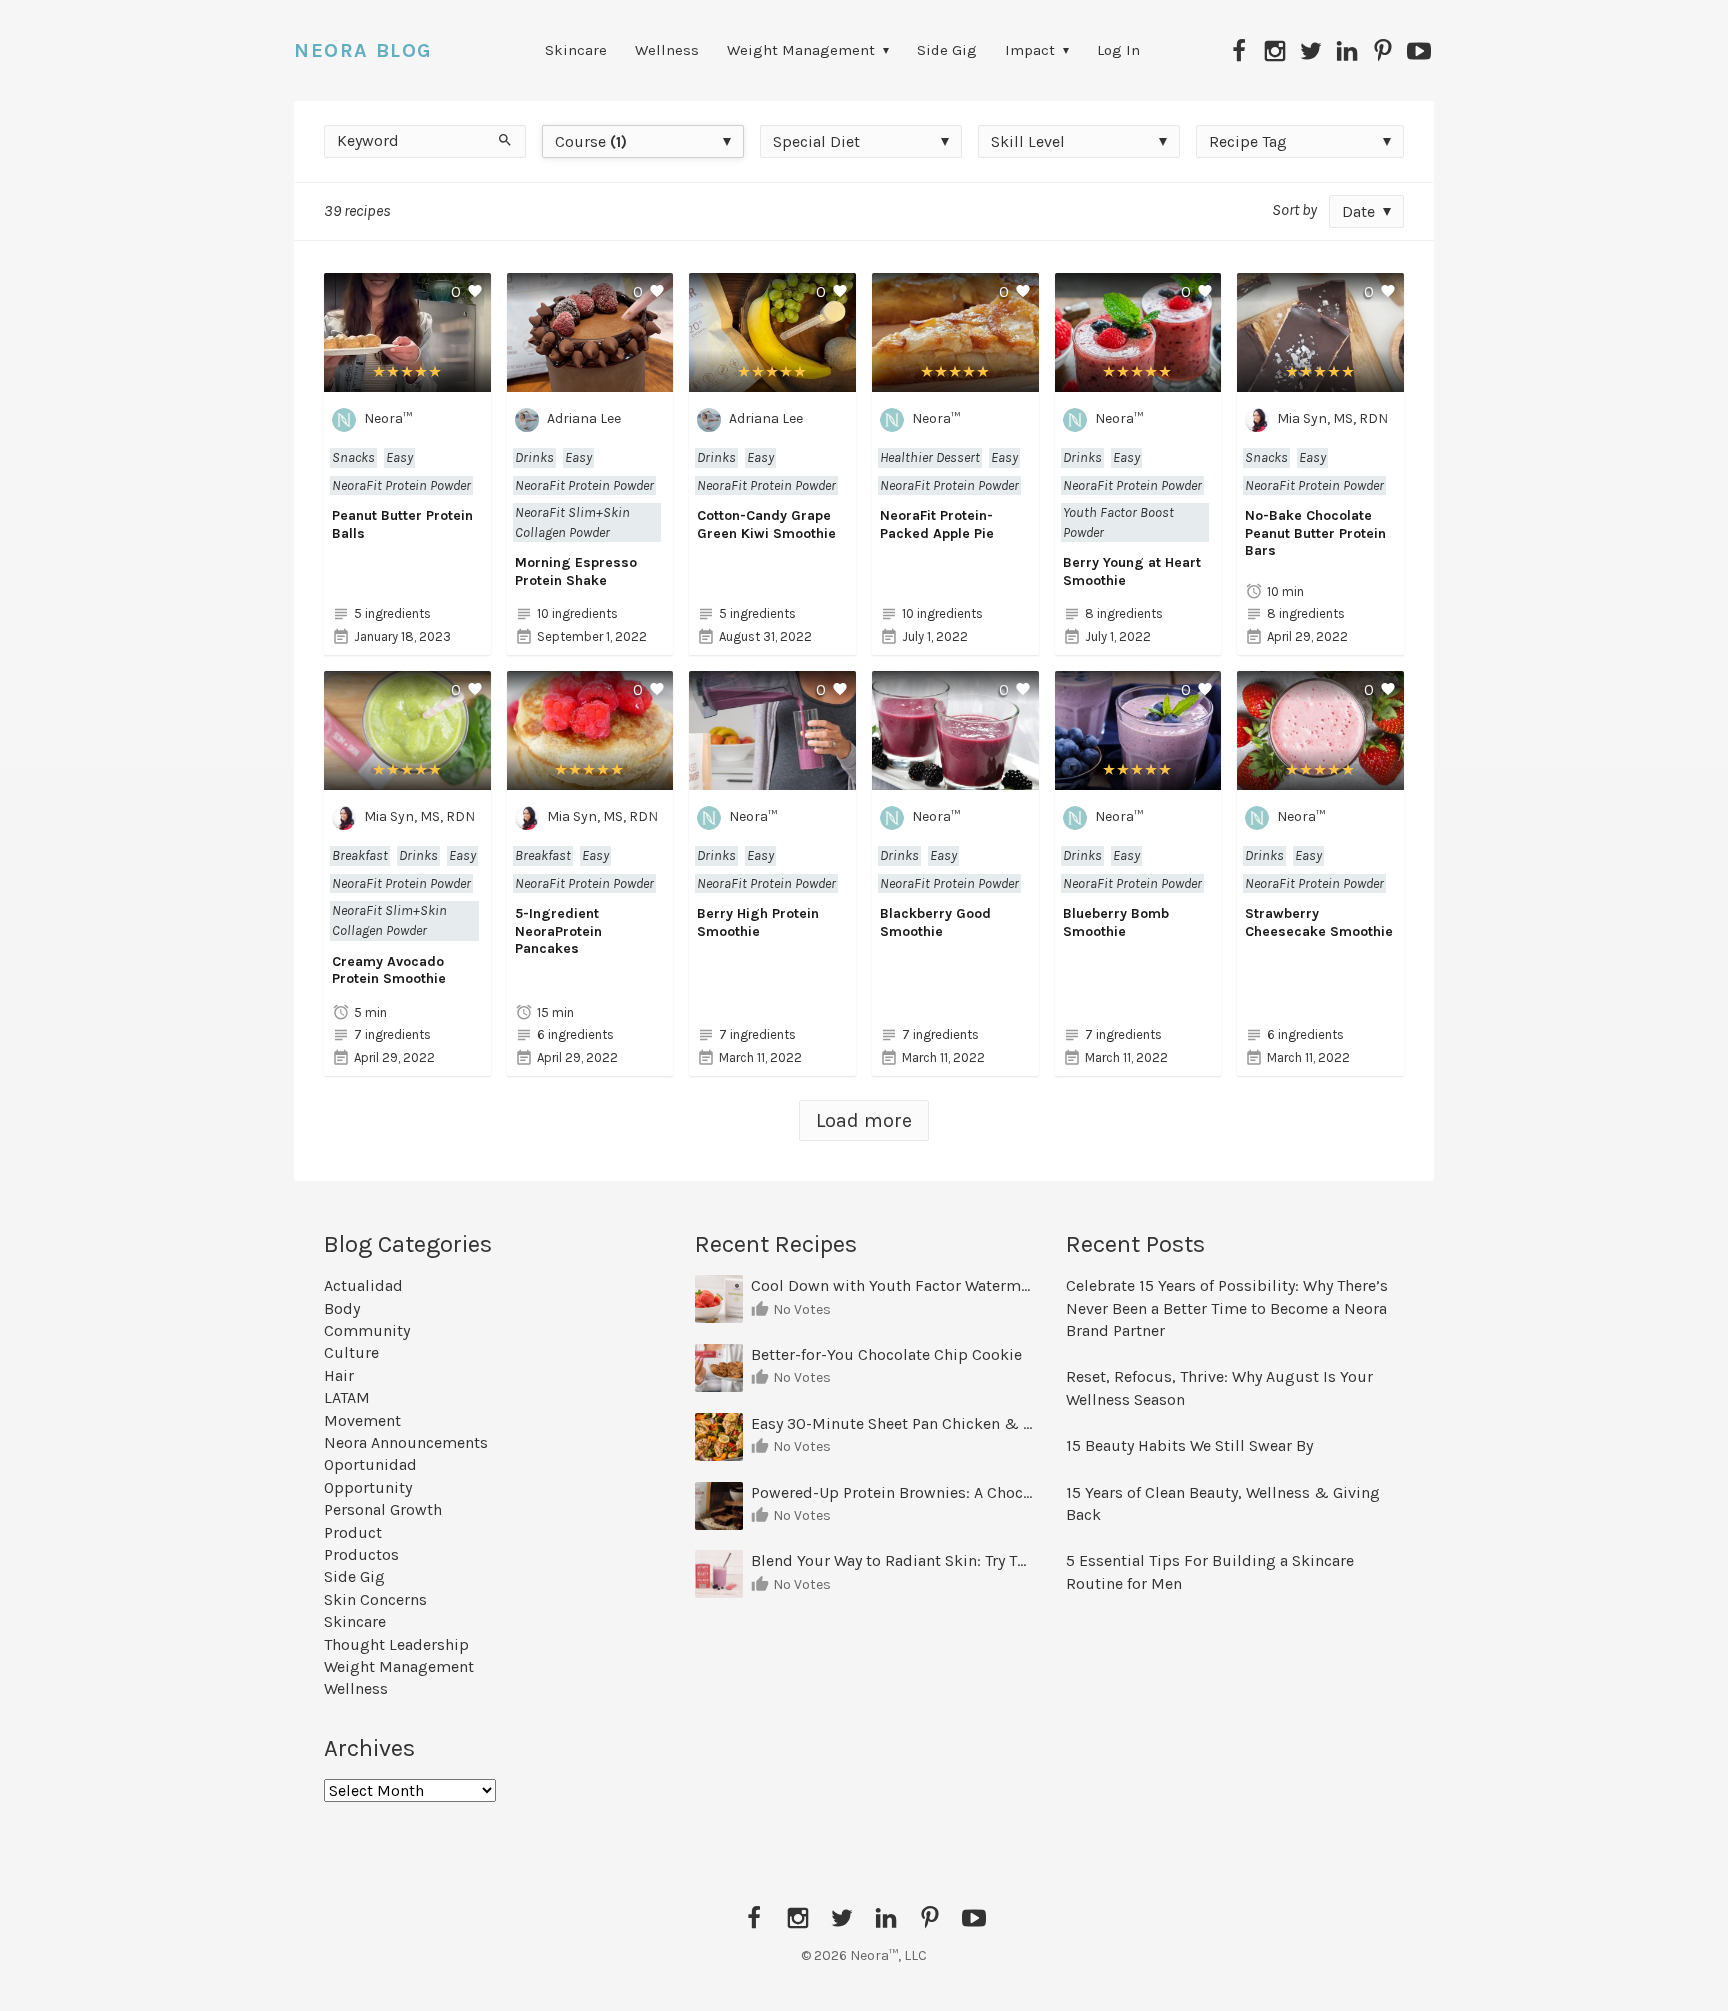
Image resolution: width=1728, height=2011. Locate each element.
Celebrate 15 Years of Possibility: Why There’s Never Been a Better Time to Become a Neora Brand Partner (1227, 1308)
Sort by (1294, 209)
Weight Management (801, 50)
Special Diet (816, 141)
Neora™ (388, 418)
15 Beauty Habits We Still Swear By (1189, 1445)
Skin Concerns (375, 1599)
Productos (361, 1554)
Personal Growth (383, 1509)
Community (367, 1330)
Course (591, 141)
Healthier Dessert (930, 457)
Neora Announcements (406, 1442)
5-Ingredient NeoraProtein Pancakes (558, 931)
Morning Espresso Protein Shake (576, 571)
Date (1358, 211)
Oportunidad (370, 1464)
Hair (339, 1375)
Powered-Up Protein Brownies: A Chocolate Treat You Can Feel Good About (892, 1492)
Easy (399, 457)
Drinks (534, 457)
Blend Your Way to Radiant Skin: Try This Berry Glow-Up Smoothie (892, 1560)
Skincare (576, 50)
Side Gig (947, 50)
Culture (351, 1352)
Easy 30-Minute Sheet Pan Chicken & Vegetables (892, 1423)
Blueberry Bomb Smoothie (1116, 922)
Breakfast (360, 855)
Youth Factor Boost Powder (1118, 522)
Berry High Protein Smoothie (758, 922)
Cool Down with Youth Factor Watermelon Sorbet (892, 1285)
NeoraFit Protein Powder (401, 485)
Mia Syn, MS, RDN (1332, 418)
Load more (864, 1120)
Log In (1118, 50)
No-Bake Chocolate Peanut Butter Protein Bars (1315, 533)
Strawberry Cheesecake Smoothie (1319, 922)
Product (353, 1532)
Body (342, 1308)
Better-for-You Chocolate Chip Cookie (888, 1354)
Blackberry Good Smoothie (935, 922)
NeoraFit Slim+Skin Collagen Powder (572, 522)
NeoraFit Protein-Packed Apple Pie (937, 524)
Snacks (353, 457)
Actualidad (363, 1285)
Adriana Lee (584, 418)
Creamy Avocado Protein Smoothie (389, 970)
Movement (362, 1420)
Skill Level (1028, 141)
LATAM (347, 1397)
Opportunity (368, 1487)
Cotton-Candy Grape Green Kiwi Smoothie (766, 524)
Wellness (667, 50)
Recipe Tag (1248, 141)
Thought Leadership (396, 1644)
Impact (1030, 50)
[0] (407, 380)
